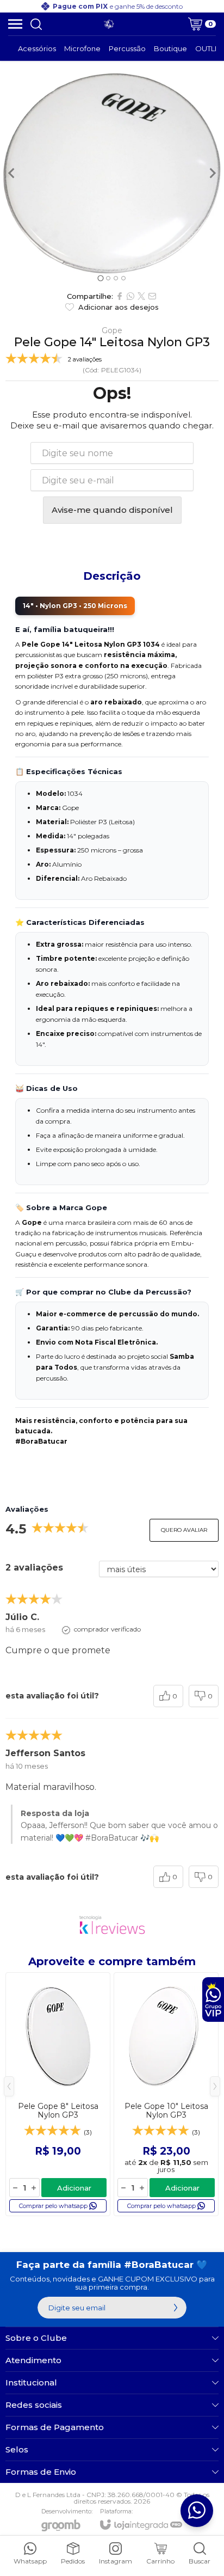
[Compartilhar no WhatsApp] (130, 296)
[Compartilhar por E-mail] (152, 296)
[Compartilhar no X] (141, 296)
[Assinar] (176, 2308)
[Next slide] (212, 173)
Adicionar (74, 2188)
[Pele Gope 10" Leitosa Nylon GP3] (166, 2094)
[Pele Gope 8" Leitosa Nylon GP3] (58, 2094)
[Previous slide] (12, 173)
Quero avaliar (184, 1530)
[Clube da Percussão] (109, 24)
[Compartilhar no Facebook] (120, 296)
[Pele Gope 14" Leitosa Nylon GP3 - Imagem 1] (112, 173)
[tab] (100, 278)
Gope (112, 330)
